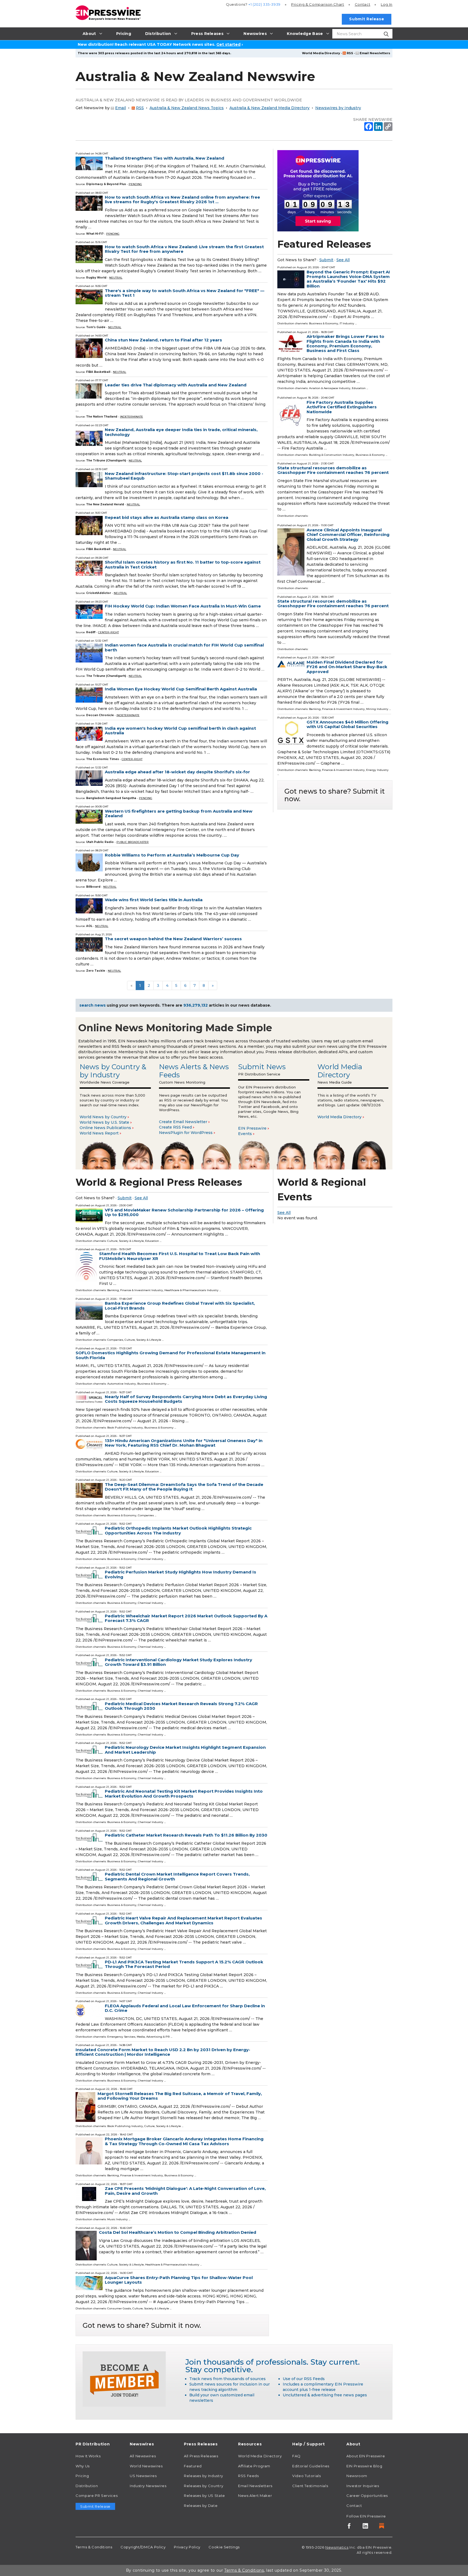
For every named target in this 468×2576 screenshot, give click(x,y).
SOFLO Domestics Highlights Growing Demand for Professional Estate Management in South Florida (170, 1355)
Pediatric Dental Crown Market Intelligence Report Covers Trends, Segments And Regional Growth (177, 1876)
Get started (228, 44)
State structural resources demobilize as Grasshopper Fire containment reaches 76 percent (333, 470)
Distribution (87, 2486)
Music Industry (118, 2219)
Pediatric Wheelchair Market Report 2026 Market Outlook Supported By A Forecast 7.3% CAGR (186, 1618)
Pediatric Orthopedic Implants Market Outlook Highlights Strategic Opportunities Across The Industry (178, 1530)
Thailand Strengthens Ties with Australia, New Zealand (165, 158)
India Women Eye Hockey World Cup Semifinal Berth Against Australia (181, 689)
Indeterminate (131, 417)
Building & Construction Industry (332, 455)
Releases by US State (204, 2496)
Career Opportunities (367, 2496)
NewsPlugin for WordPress (186, 1133)
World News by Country (103, 1117)
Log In (387, 4)
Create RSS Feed (175, 1127)
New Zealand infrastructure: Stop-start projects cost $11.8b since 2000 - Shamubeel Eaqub (184, 476)
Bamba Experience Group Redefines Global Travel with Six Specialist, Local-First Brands (180, 1305)
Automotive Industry (122, 1384)
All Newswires (143, 2456)
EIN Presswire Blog (364, 2466)
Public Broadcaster (133, 842)
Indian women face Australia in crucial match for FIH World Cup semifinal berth (184, 647)
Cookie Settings (224, 2547)
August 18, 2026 (308, 398)
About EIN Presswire (366, 2456)
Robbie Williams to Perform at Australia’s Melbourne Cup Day (172, 855)
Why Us (83, 2466)
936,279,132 (196, 1005)
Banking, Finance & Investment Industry (337, 709)
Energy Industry (377, 770)
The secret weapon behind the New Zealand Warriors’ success (173, 939)
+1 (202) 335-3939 (264, 4)
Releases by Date (201, 2506)
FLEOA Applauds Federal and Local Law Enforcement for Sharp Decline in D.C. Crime (185, 2008)
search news (92, 1005)
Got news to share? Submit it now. (335, 795)
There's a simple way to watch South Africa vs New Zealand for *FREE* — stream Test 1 (185, 293)
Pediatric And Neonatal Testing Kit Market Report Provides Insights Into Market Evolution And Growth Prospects (184, 1793)
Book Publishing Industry (125, 1428)
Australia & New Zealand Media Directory (269, 108)
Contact (363, 4)
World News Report (99, 1133)
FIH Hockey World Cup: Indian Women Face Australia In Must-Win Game (183, 606)
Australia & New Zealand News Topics (187, 108)
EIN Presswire (252, 1128)
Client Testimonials (310, 2486)
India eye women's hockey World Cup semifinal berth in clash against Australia (180, 731)
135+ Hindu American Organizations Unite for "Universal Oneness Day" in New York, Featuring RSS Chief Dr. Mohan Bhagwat (184, 1443)
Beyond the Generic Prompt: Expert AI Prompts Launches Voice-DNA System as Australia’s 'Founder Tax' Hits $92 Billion (348, 279)
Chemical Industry (151, 1559)
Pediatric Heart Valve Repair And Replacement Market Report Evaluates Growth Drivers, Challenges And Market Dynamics (183, 1920)
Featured (193, 2466)
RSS (350, 53)
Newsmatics (337, 2547)
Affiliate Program (254, 2466)
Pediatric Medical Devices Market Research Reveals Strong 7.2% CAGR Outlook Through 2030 (181, 1706)
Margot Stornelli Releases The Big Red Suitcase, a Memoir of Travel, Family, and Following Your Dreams (180, 2096)
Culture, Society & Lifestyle (126, 1241)
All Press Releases (201, 2456)
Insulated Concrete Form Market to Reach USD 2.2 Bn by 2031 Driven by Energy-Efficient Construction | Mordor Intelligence (163, 2052)
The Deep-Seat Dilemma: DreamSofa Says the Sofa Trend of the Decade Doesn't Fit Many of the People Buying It (184, 1487)
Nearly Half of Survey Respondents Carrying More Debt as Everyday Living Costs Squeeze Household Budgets (186, 1399)
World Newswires (146, 2466)
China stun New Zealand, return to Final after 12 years (163, 340)
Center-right (108, 632)
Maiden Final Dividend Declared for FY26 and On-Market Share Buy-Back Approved (347, 667)
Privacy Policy (187, 2547)
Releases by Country (204, 2486)
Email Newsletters (375, 53)
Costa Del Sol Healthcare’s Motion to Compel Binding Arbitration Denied (178, 2232)
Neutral (116, 278)
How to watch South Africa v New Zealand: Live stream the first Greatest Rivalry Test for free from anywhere (184, 249)
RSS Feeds (248, 2476)
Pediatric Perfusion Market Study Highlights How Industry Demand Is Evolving (181, 1574)
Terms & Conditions (94, 2547)
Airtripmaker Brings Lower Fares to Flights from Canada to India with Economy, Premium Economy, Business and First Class (345, 343)
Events (245, 1134)
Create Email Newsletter (183, 1122)
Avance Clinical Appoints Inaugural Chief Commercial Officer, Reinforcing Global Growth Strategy (348, 535)
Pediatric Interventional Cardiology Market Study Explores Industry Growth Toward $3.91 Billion (178, 1662)
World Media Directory (321, 53)
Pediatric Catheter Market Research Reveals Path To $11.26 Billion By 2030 (186, 1835)
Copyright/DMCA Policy (143, 2547)
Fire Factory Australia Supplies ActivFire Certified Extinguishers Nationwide (342, 407)
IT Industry (347, 323)
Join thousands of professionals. (247, 2362)
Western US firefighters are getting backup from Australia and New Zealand (179, 813)
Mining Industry (377, 709)
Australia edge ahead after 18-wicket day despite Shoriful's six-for (177, 772)
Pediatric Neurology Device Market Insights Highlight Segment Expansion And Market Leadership (185, 1750)
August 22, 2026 (106, 2089)
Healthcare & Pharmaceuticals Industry (191, 1290)
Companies (115, 1340)
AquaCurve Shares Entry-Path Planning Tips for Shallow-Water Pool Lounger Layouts (179, 2280)
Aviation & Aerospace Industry (330, 388)
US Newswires (143, 2476)
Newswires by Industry (338, 108)
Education (359, 388)
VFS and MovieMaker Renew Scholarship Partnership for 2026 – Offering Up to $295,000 (184, 1212)
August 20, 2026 (308, 267)
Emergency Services (121, 2037)
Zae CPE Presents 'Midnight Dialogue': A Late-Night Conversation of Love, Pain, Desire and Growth (185, 2191)
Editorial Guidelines (311, 2466)
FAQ (296, 2456)
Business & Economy (324, 323)
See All (343, 260)
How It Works (88, 2456)
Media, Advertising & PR (153, 2037)
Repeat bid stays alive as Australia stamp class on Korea (167, 517)
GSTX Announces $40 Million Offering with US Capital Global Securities (347, 724)
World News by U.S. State (104, 1122)
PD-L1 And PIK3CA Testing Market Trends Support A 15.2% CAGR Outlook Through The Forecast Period (184, 1964)
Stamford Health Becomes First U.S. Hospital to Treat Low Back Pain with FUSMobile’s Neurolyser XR (180, 1256)
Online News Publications (105, 1128)
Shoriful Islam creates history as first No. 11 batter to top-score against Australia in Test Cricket (183, 564)
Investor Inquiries (363, 2486)
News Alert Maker (255, 2496)
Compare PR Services (97, 2496)
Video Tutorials (307, 2476)
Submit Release (367, 19)
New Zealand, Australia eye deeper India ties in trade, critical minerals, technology (181, 432)
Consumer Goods (119, 2308)
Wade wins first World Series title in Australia (154, 900)
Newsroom (357, 2476)
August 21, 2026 (308, 332)
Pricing (318, 4)
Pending (135, 184)
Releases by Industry (204, 2476)
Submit (326, 260)
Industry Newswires (148, 2486)
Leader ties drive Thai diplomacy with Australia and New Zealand (176, 385)
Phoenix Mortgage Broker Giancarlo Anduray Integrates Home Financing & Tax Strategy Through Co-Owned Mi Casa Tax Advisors (184, 2141)
